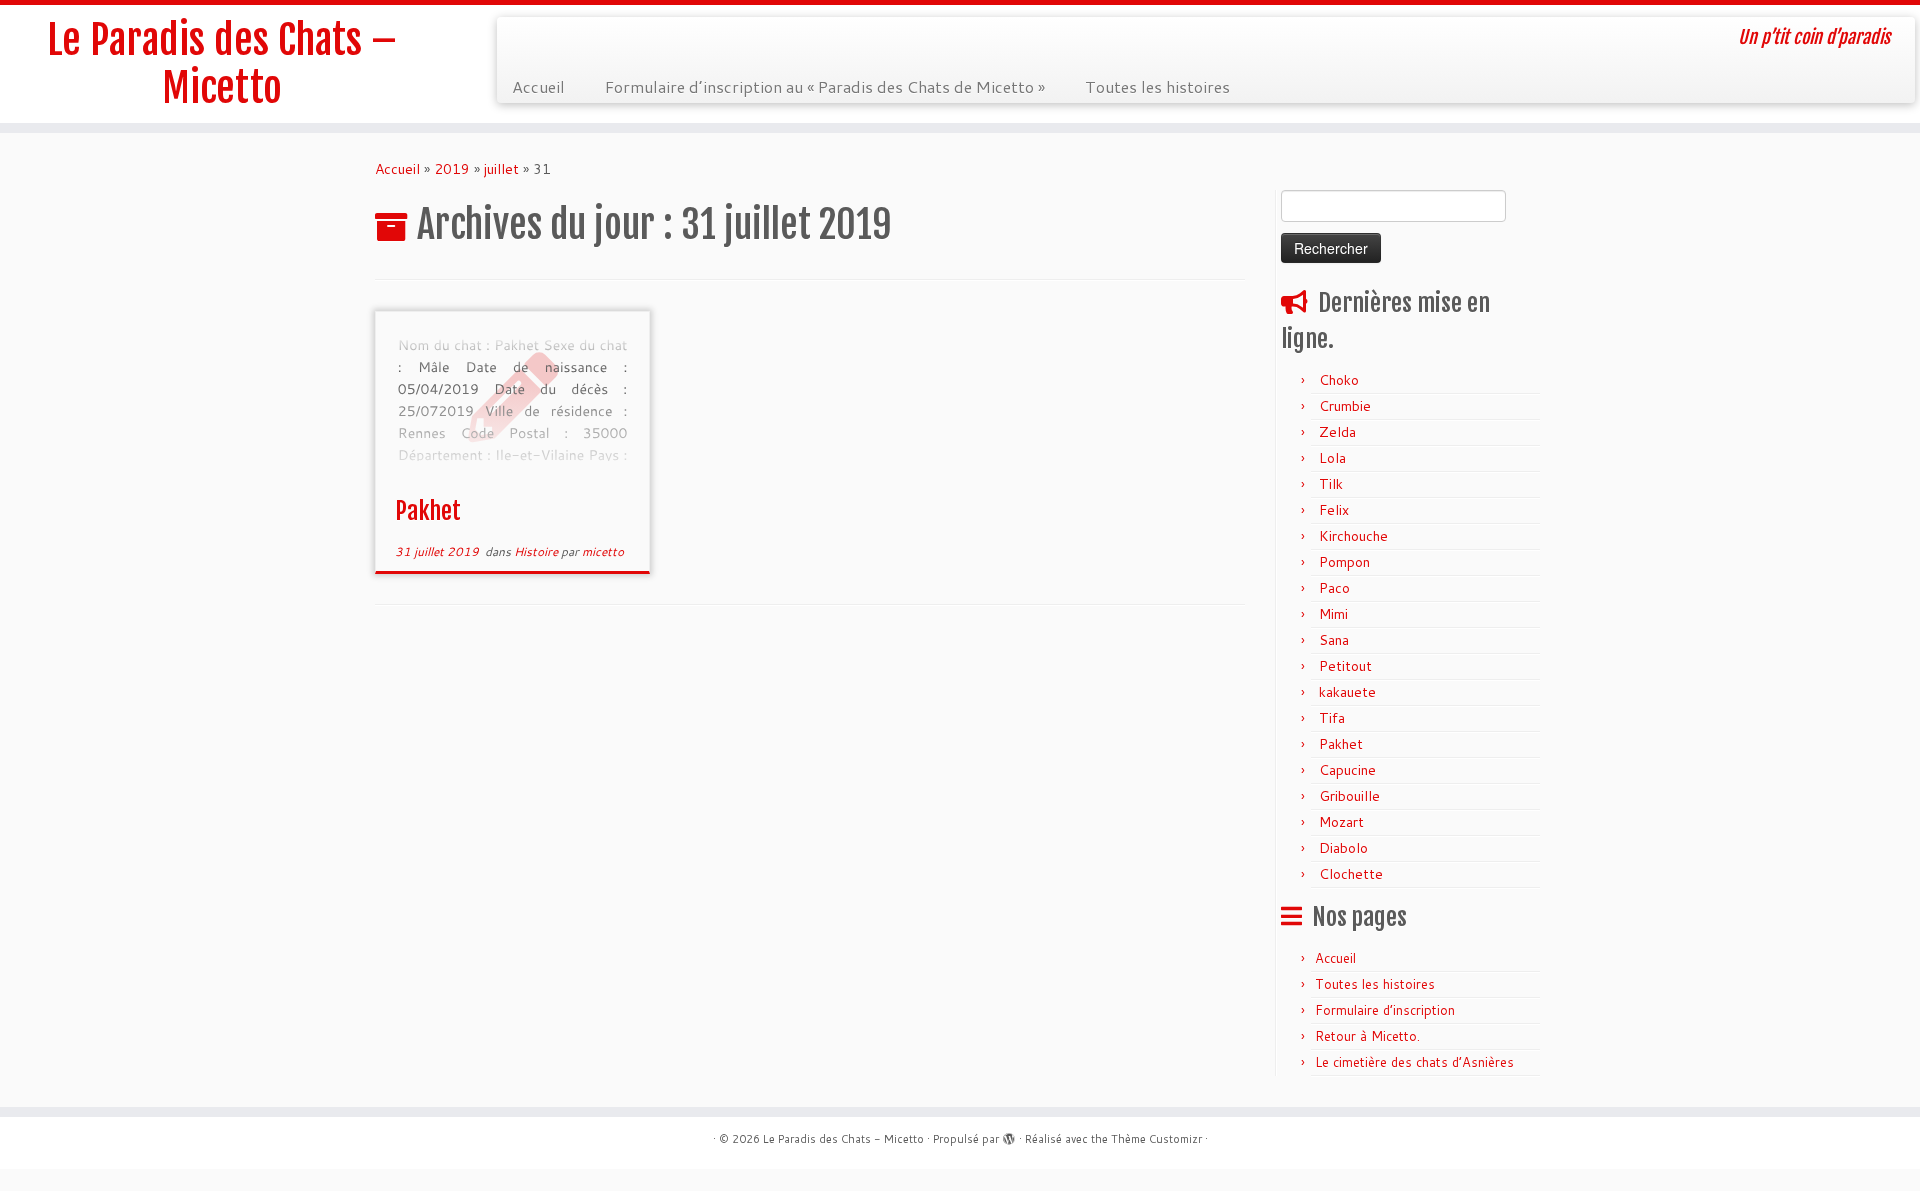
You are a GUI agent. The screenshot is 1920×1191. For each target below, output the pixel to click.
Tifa (1332, 718)
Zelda (1337, 432)
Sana (1334, 640)
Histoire (537, 551)
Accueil (538, 86)
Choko (1339, 380)
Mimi (1333, 614)
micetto (603, 551)
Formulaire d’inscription (1385, 1010)
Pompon (1344, 562)
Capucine (1347, 770)
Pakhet (428, 511)
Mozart (1341, 822)
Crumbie (1345, 406)
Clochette (1351, 874)
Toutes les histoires (1157, 86)
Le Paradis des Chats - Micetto (843, 1139)
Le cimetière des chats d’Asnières (1414, 1062)
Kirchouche (1353, 536)
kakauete (1347, 692)
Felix (1334, 510)
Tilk (1331, 484)
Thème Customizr (1156, 1139)
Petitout (1345, 666)
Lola (1332, 458)
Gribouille (1349, 796)
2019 (452, 169)
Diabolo (1343, 848)
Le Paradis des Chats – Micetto (222, 64)
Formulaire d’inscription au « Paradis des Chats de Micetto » (825, 86)
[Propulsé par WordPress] (1009, 1135)
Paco (1334, 588)
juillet (501, 169)
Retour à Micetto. (1367, 1036)
